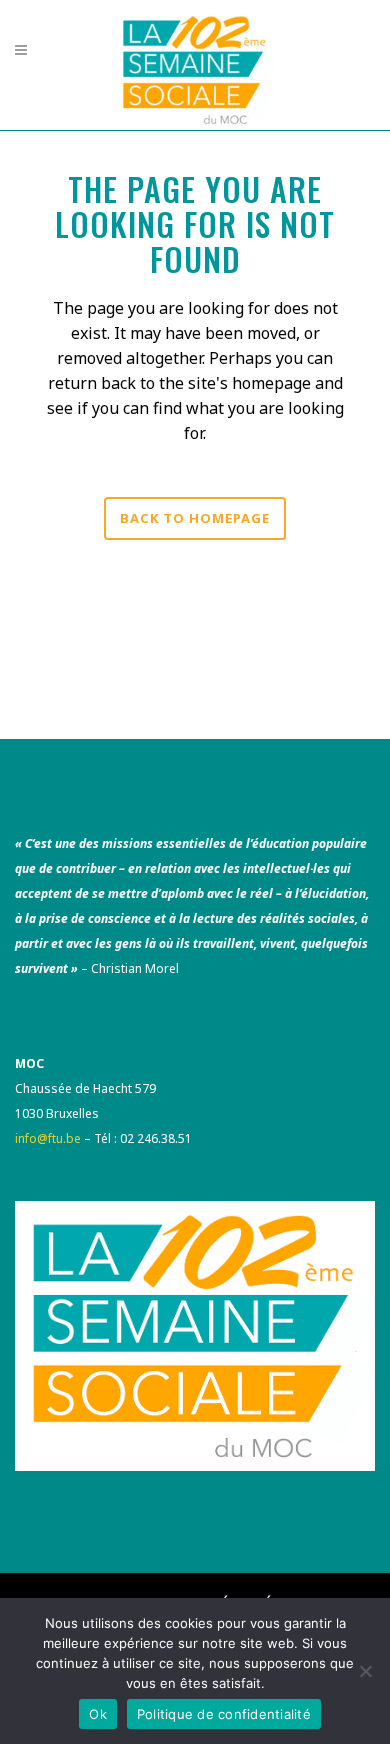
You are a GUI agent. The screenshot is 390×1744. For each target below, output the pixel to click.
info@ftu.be (48, 1138)
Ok (98, 1714)
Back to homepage (195, 518)
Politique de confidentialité (224, 1714)
